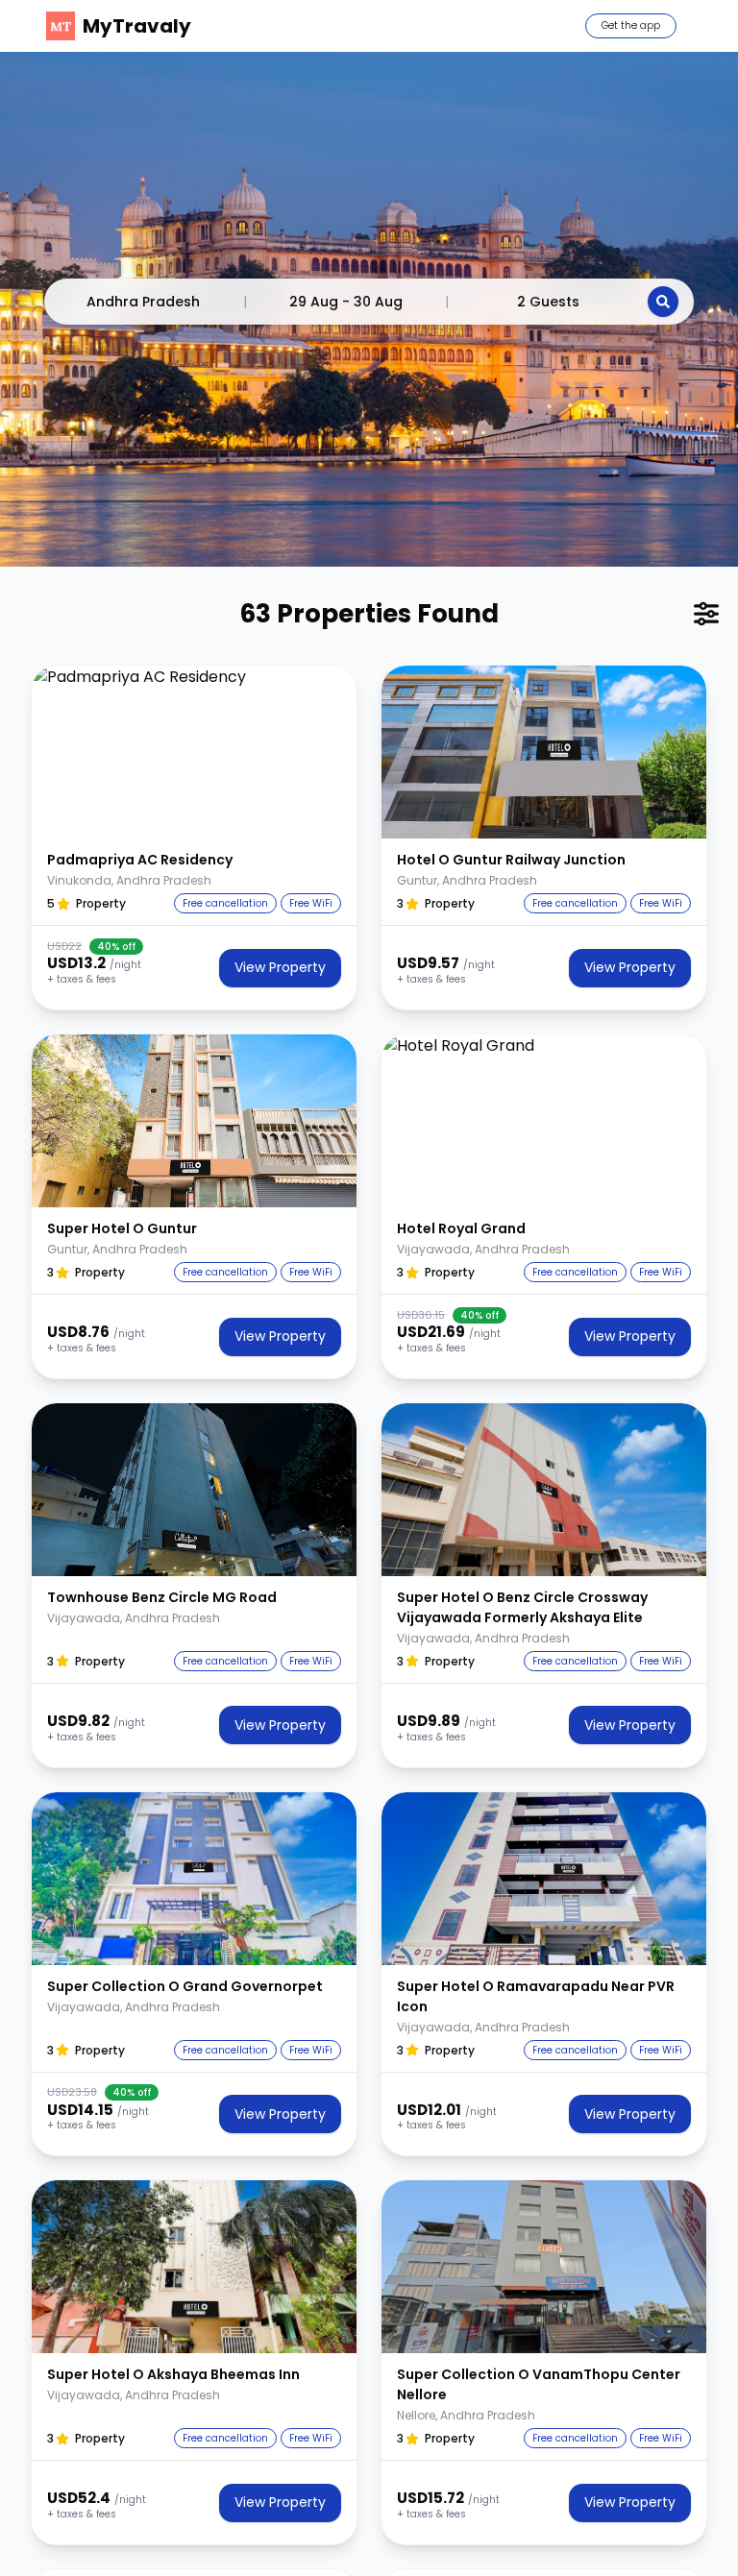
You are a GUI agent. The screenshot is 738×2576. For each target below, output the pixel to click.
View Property (280, 967)
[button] (194, 752)
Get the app (631, 25)
